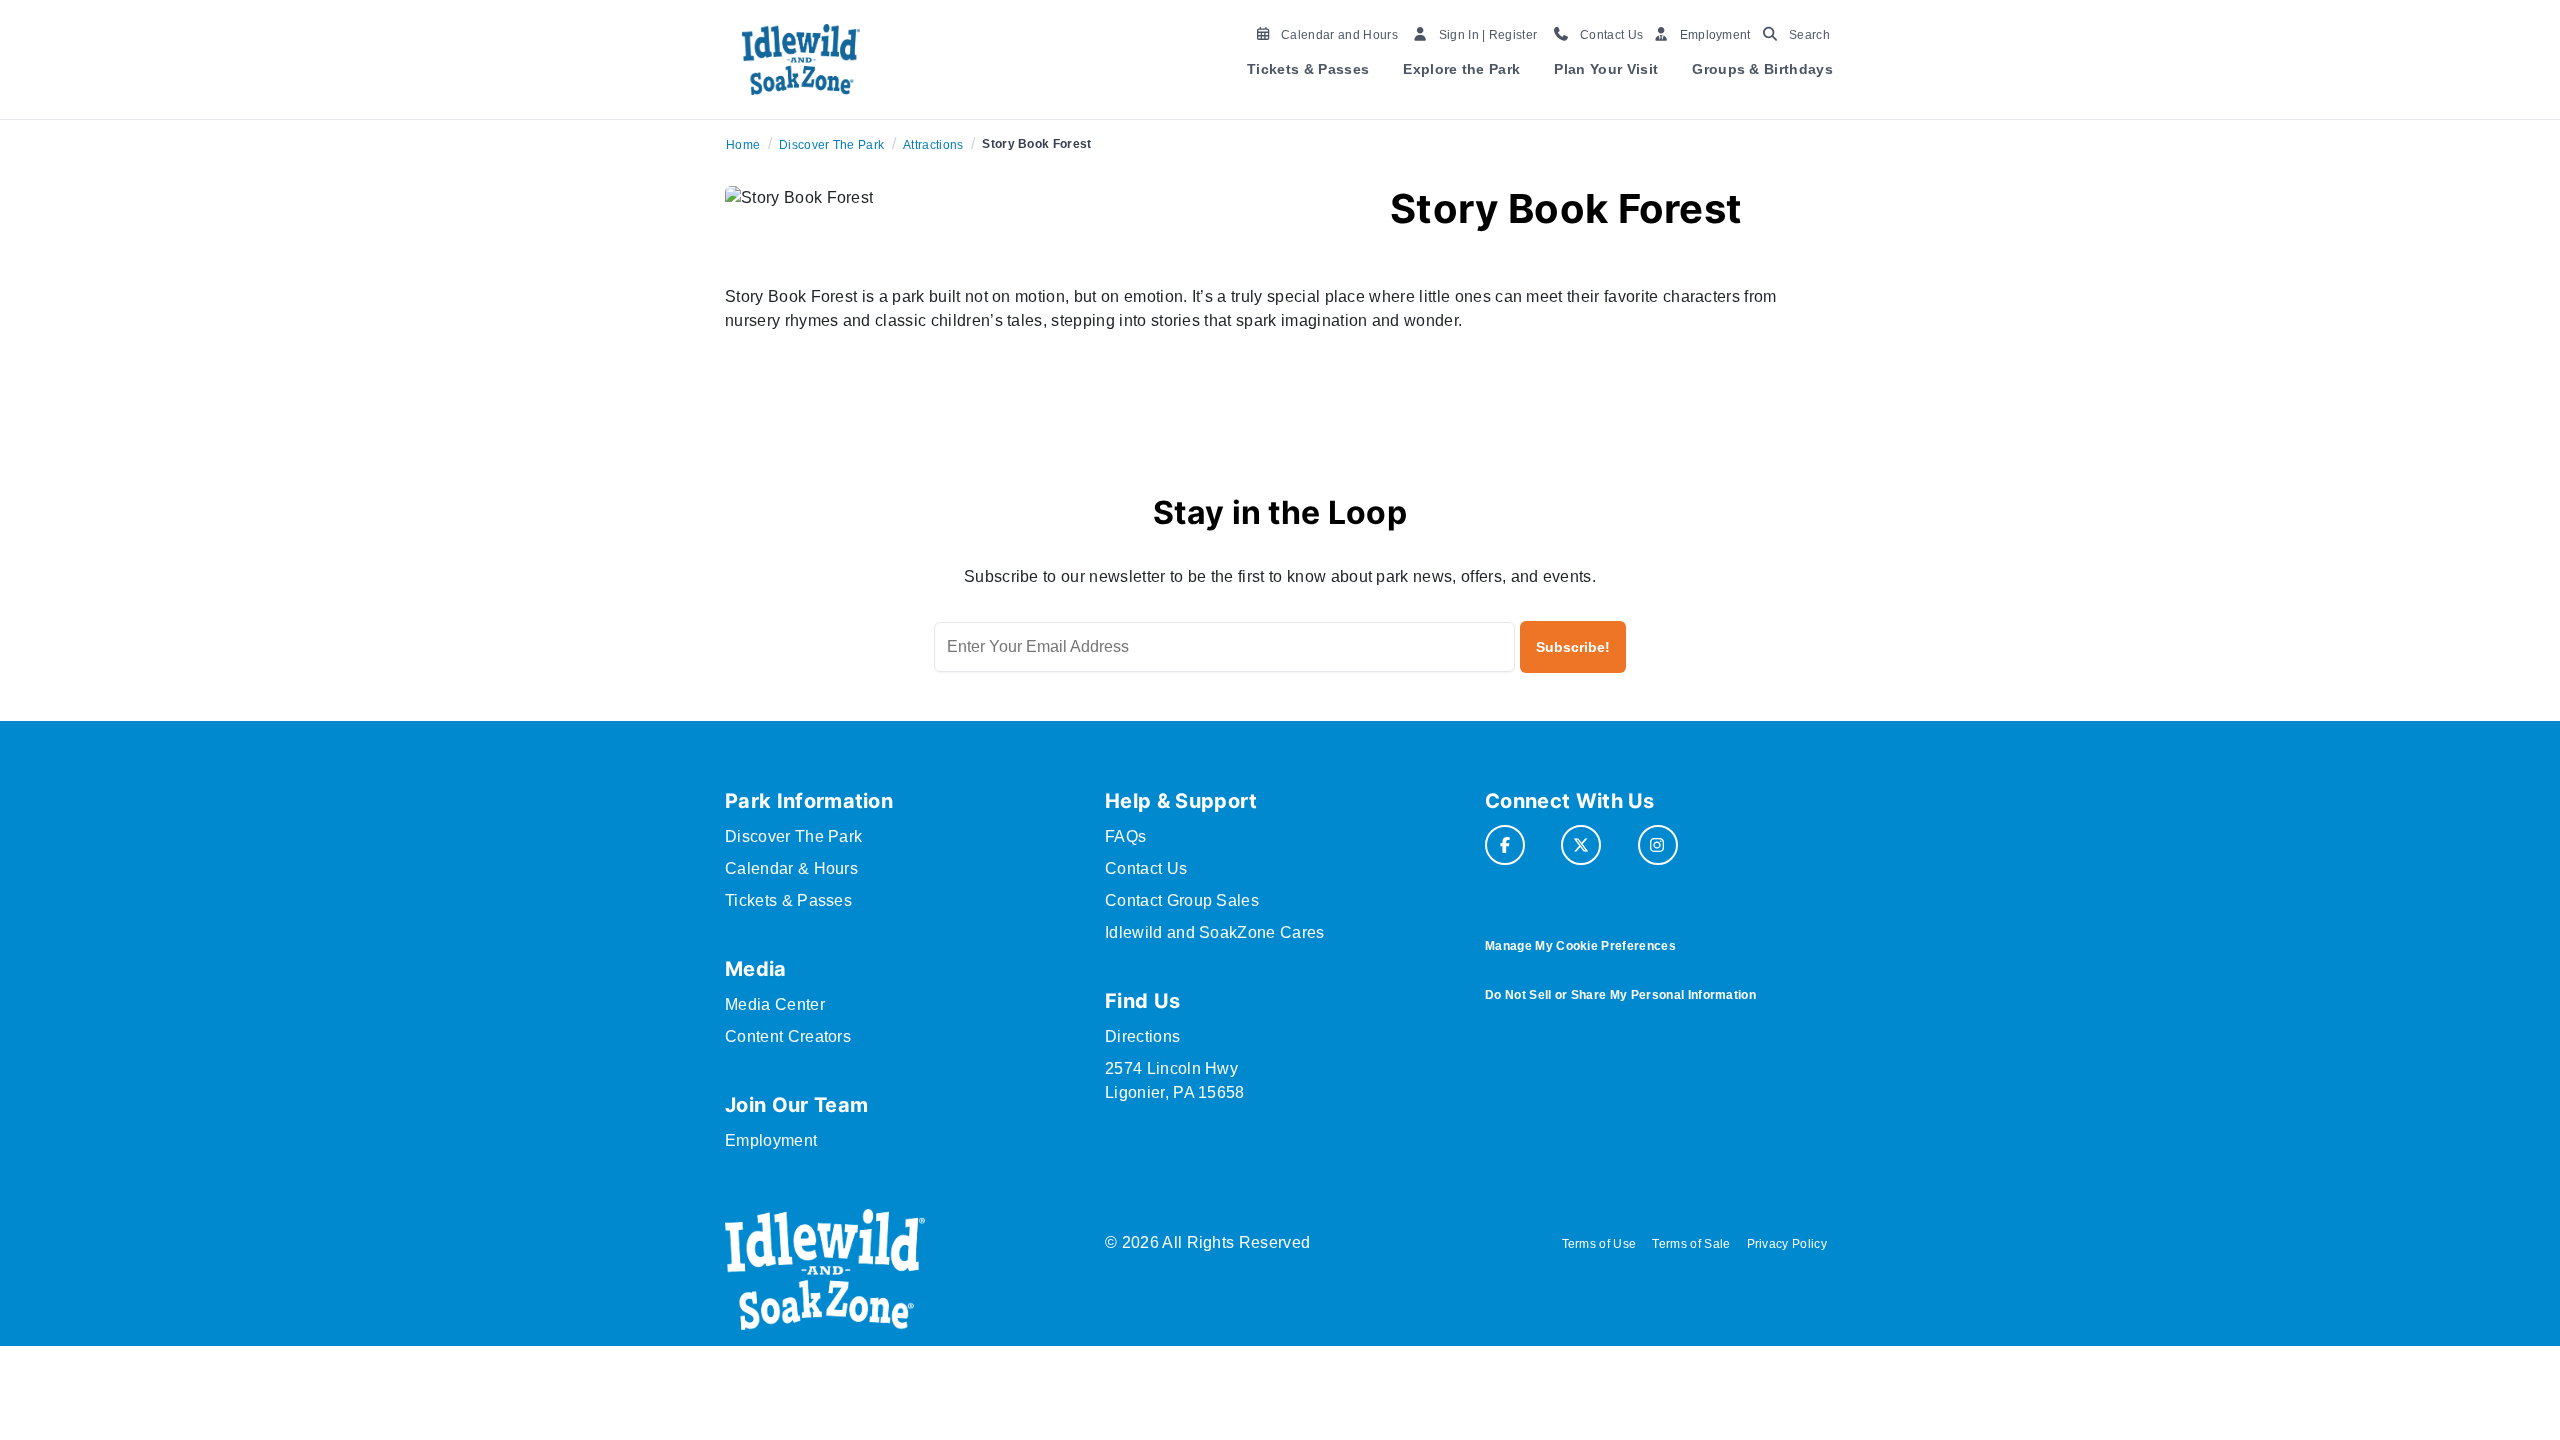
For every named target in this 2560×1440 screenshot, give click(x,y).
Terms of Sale (1691, 1244)
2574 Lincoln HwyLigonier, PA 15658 (1175, 1080)
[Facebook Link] (1505, 845)
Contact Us (1146, 868)
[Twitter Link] (1581, 845)
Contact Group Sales (1182, 900)
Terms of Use (1599, 1244)
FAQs (1125, 836)
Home (743, 145)
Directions (1142, 1036)
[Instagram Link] (1658, 845)
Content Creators (788, 1036)
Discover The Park (831, 145)
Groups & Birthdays (1762, 69)
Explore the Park (1461, 69)
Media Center (775, 1004)
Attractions (933, 145)
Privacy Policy (1787, 1244)
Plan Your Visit (1606, 69)
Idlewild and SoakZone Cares (1215, 932)
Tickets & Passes (1308, 69)
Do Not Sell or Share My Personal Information (1620, 995)
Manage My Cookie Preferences (1580, 946)
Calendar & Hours (791, 868)
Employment (771, 1140)
